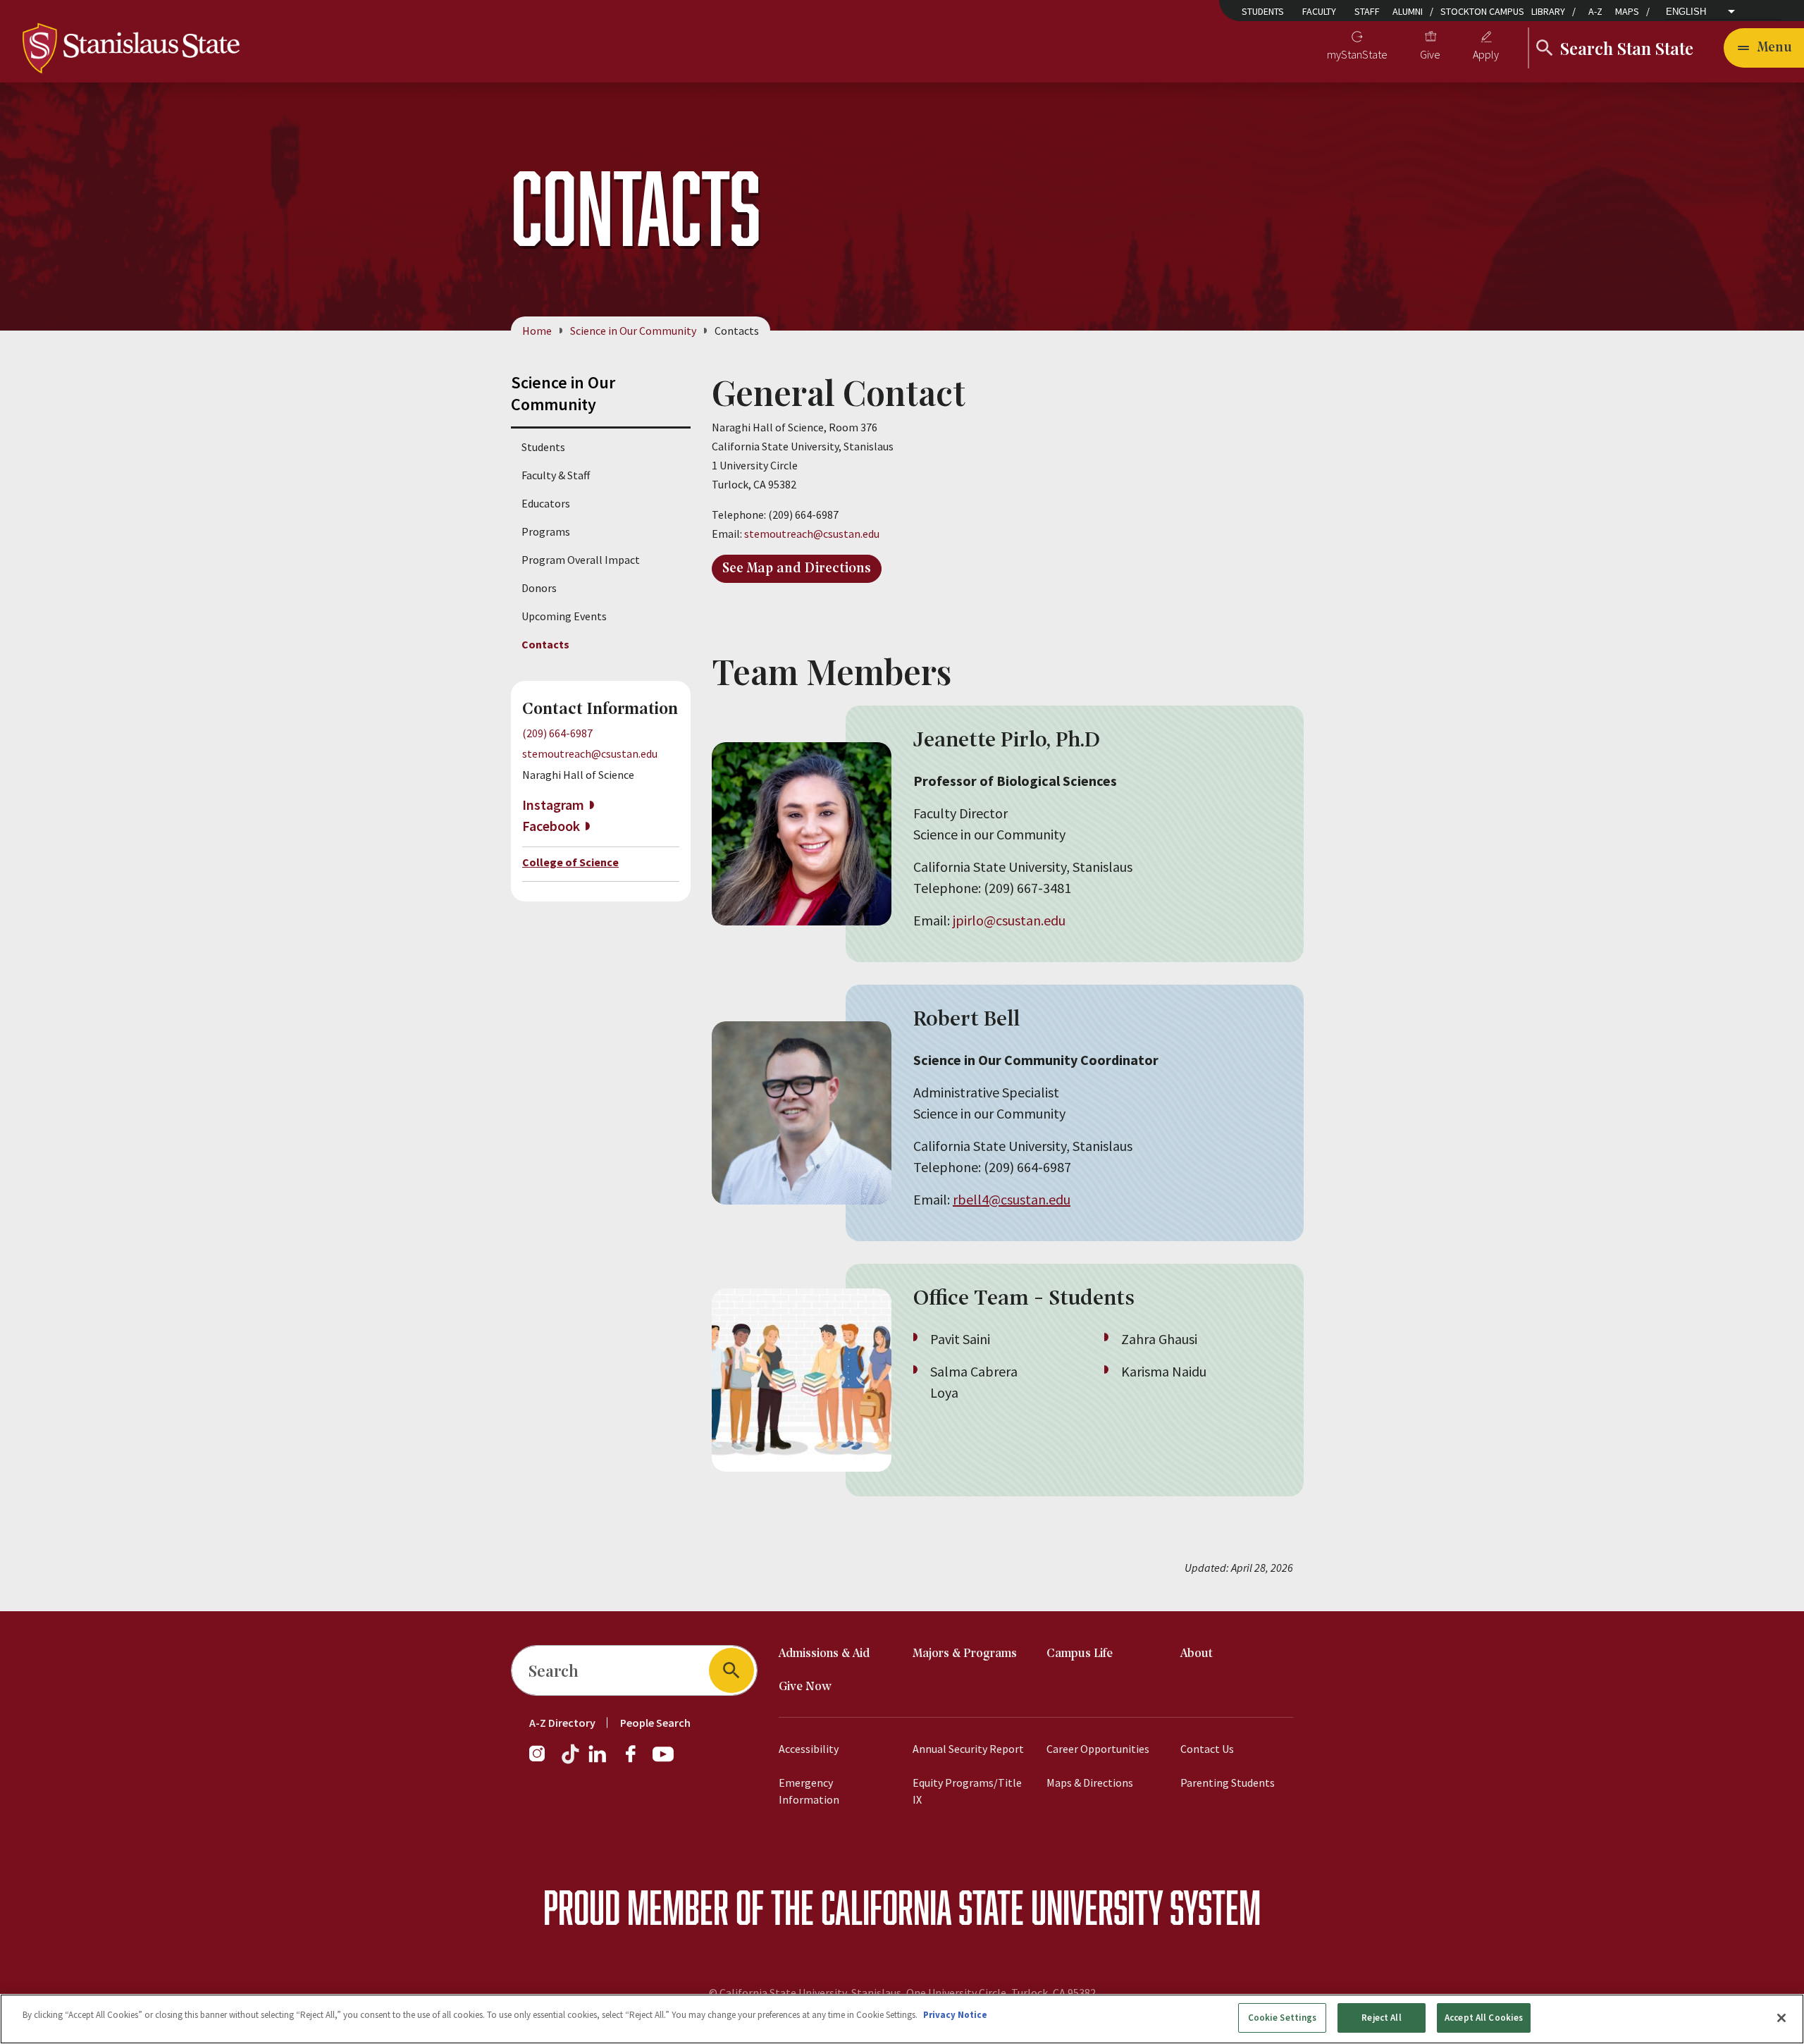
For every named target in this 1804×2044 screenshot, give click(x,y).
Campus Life (1080, 1654)
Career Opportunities (1098, 1749)
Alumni (1408, 11)
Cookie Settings (1283, 2018)
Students (1263, 11)
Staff (1367, 11)
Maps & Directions (1090, 1783)
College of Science (570, 862)
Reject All (1381, 2018)
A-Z (1595, 11)
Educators (546, 503)
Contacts (545, 644)
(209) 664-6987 (557, 733)
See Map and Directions (797, 569)
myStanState (1357, 54)
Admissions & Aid (824, 1654)
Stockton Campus (1482, 11)
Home (537, 331)
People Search (655, 1723)
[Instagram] (543, 1761)
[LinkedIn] (598, 1761)
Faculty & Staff (556, 475)
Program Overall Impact (581, 560)
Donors (539, 588)
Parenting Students (1228, 1783)
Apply (1486, 54)
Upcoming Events (564, 616)
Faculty (1319, 11)
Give (1430, 54)
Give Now (805, 1687)
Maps (1627, 11)
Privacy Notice (955, 2015)
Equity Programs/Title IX (967, 1791)
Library (1548, 11)
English (1686, 12)
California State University (992, 1907)
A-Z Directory (562, 1723)
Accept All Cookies (1484, 2018)
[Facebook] (636, 1761)
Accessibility (809, 1749)
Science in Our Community (633, 331)
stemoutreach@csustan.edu (590, 753)
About (1197, 1654)
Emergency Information (809, 1791)
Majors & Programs (965, 1654)
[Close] (1781, 2018)
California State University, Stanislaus (810, 1993)
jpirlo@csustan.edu (1009, 920)
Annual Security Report (968, 1749)
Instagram (553, 805)
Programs (546, 531)
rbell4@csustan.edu (1012, 1199)
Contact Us (1207, 1749)
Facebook (551, 826)
